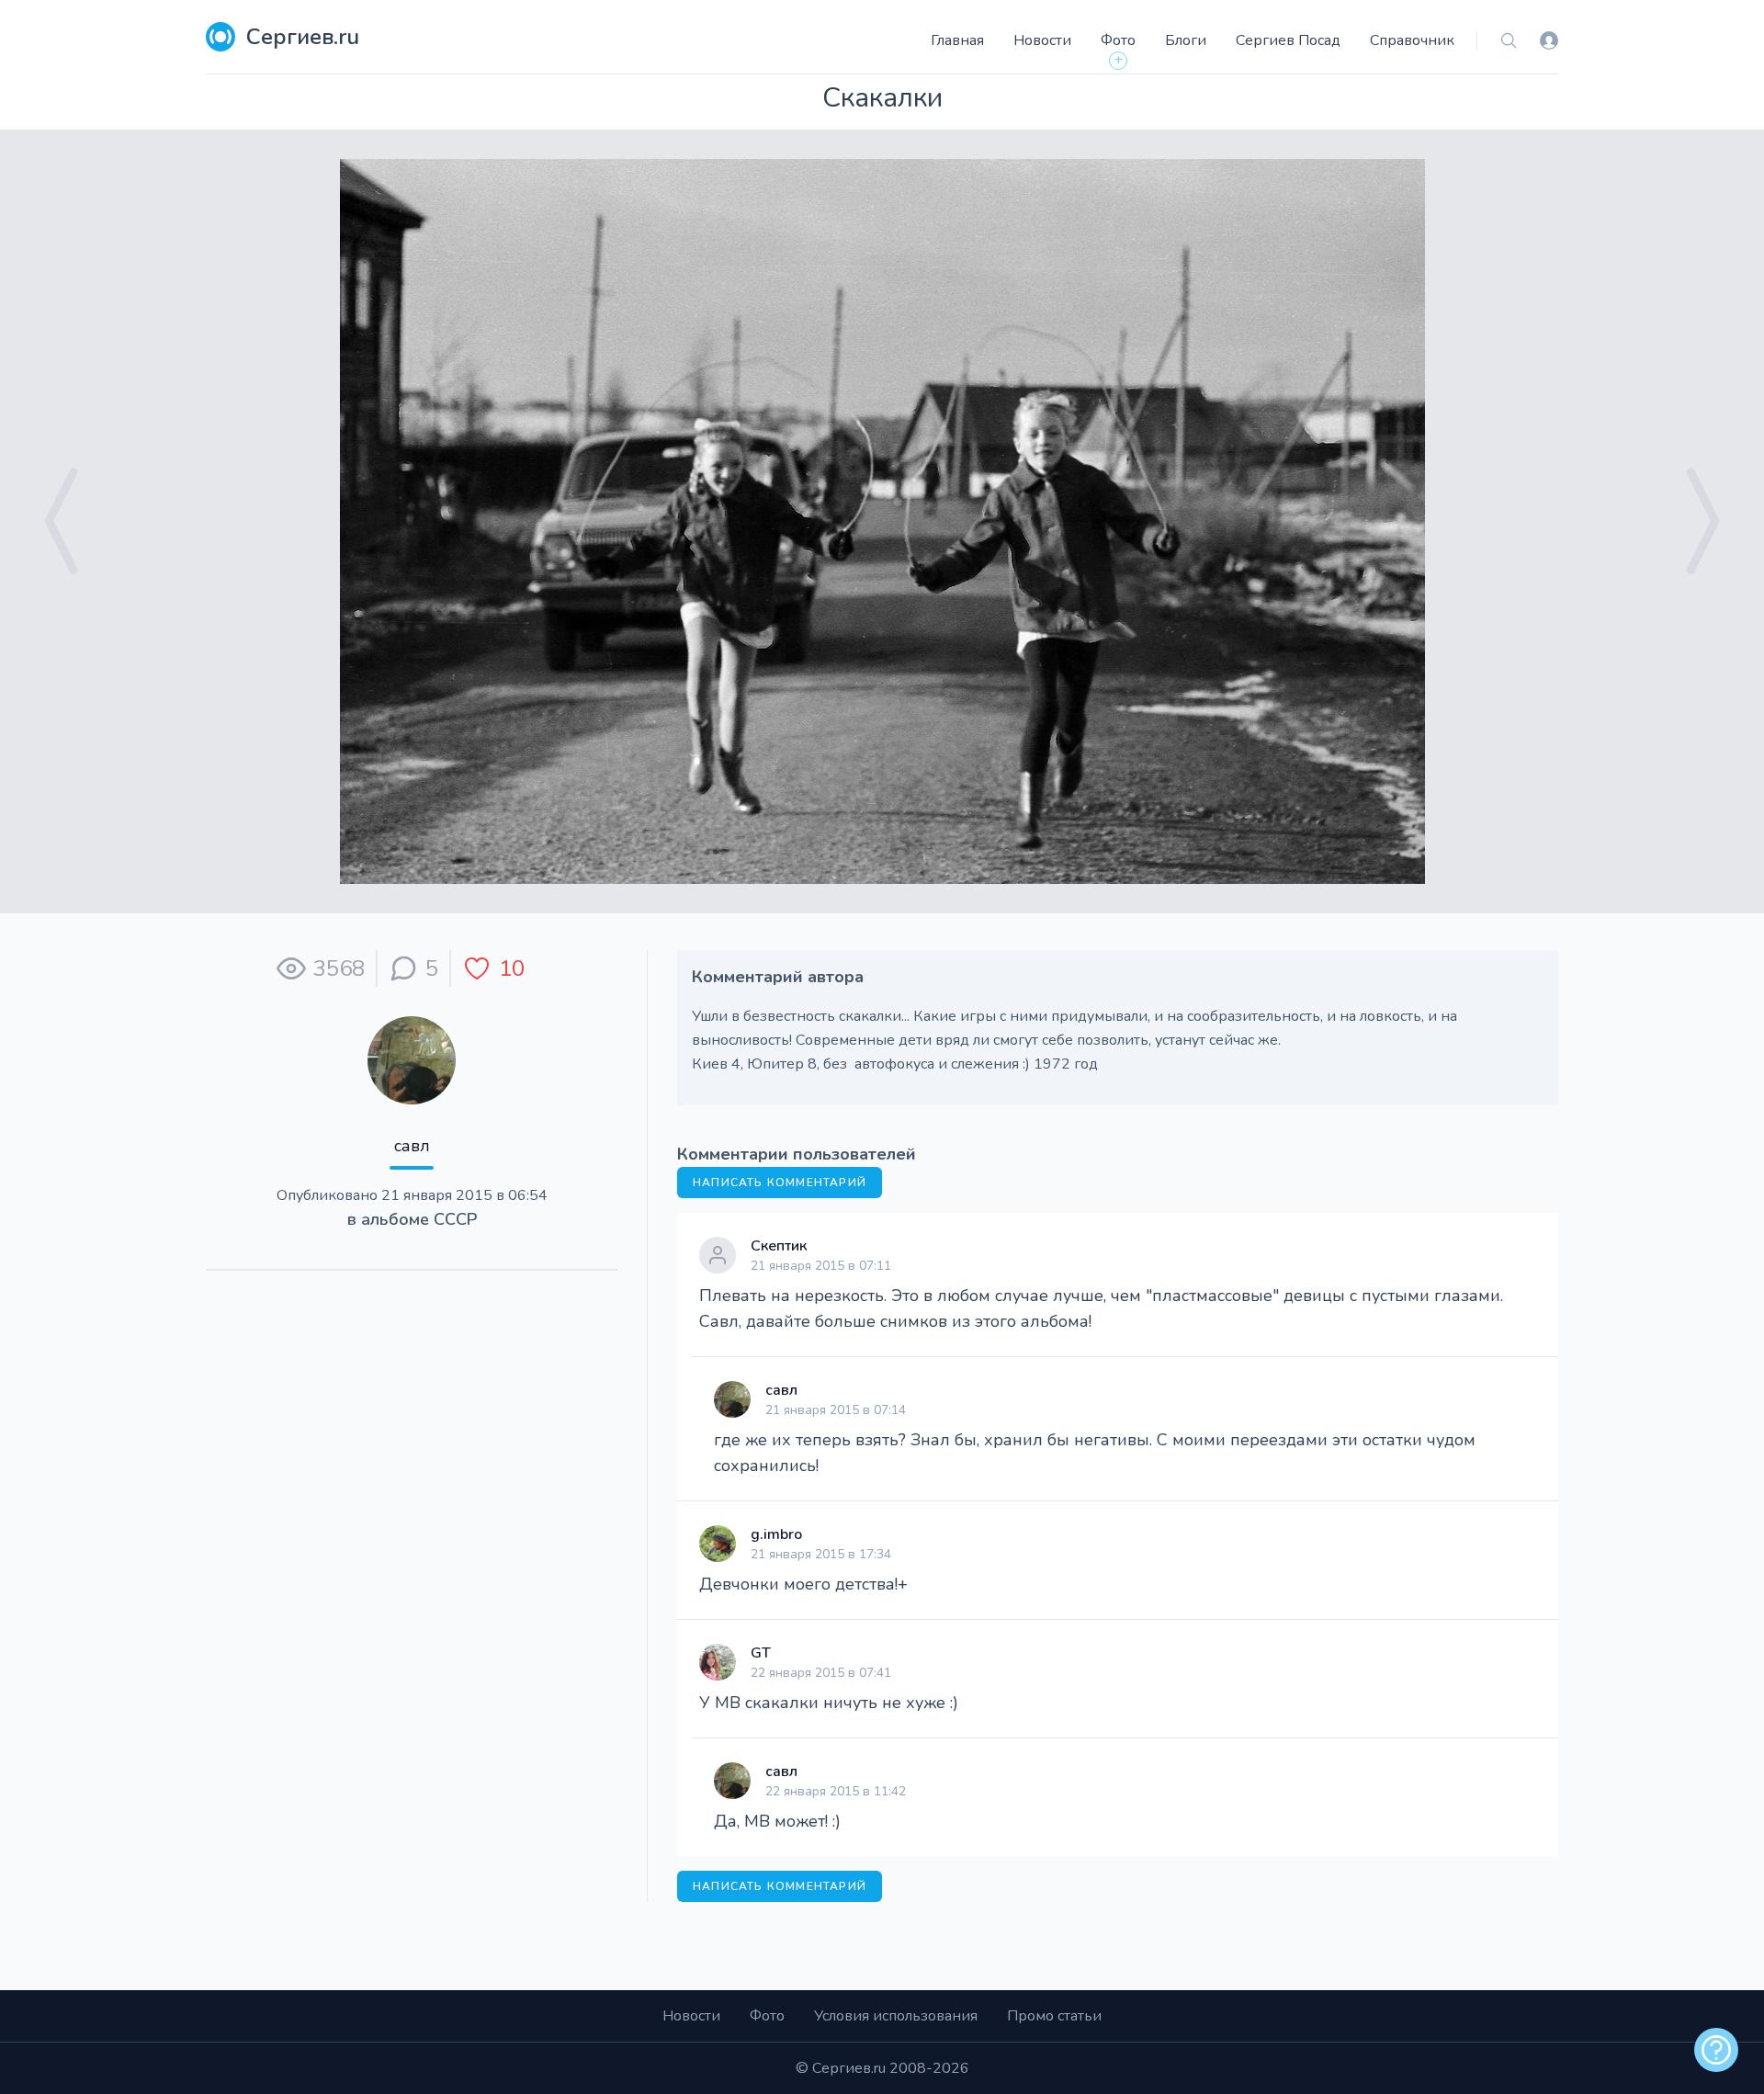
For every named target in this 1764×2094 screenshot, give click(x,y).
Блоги (1186, 40)
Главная (957, 40)
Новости (1042, 40)
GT (761, 1653)
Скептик (779, 1246)
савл (412, 1146)
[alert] (1716, 2050)
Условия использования (896, 2016)
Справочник (1412, 40)
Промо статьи (1054, 2016)
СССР (455, 1219)
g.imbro (776, 1534)
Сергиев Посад (1288, 40)
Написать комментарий (780, 1183)
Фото (1118, 40)
